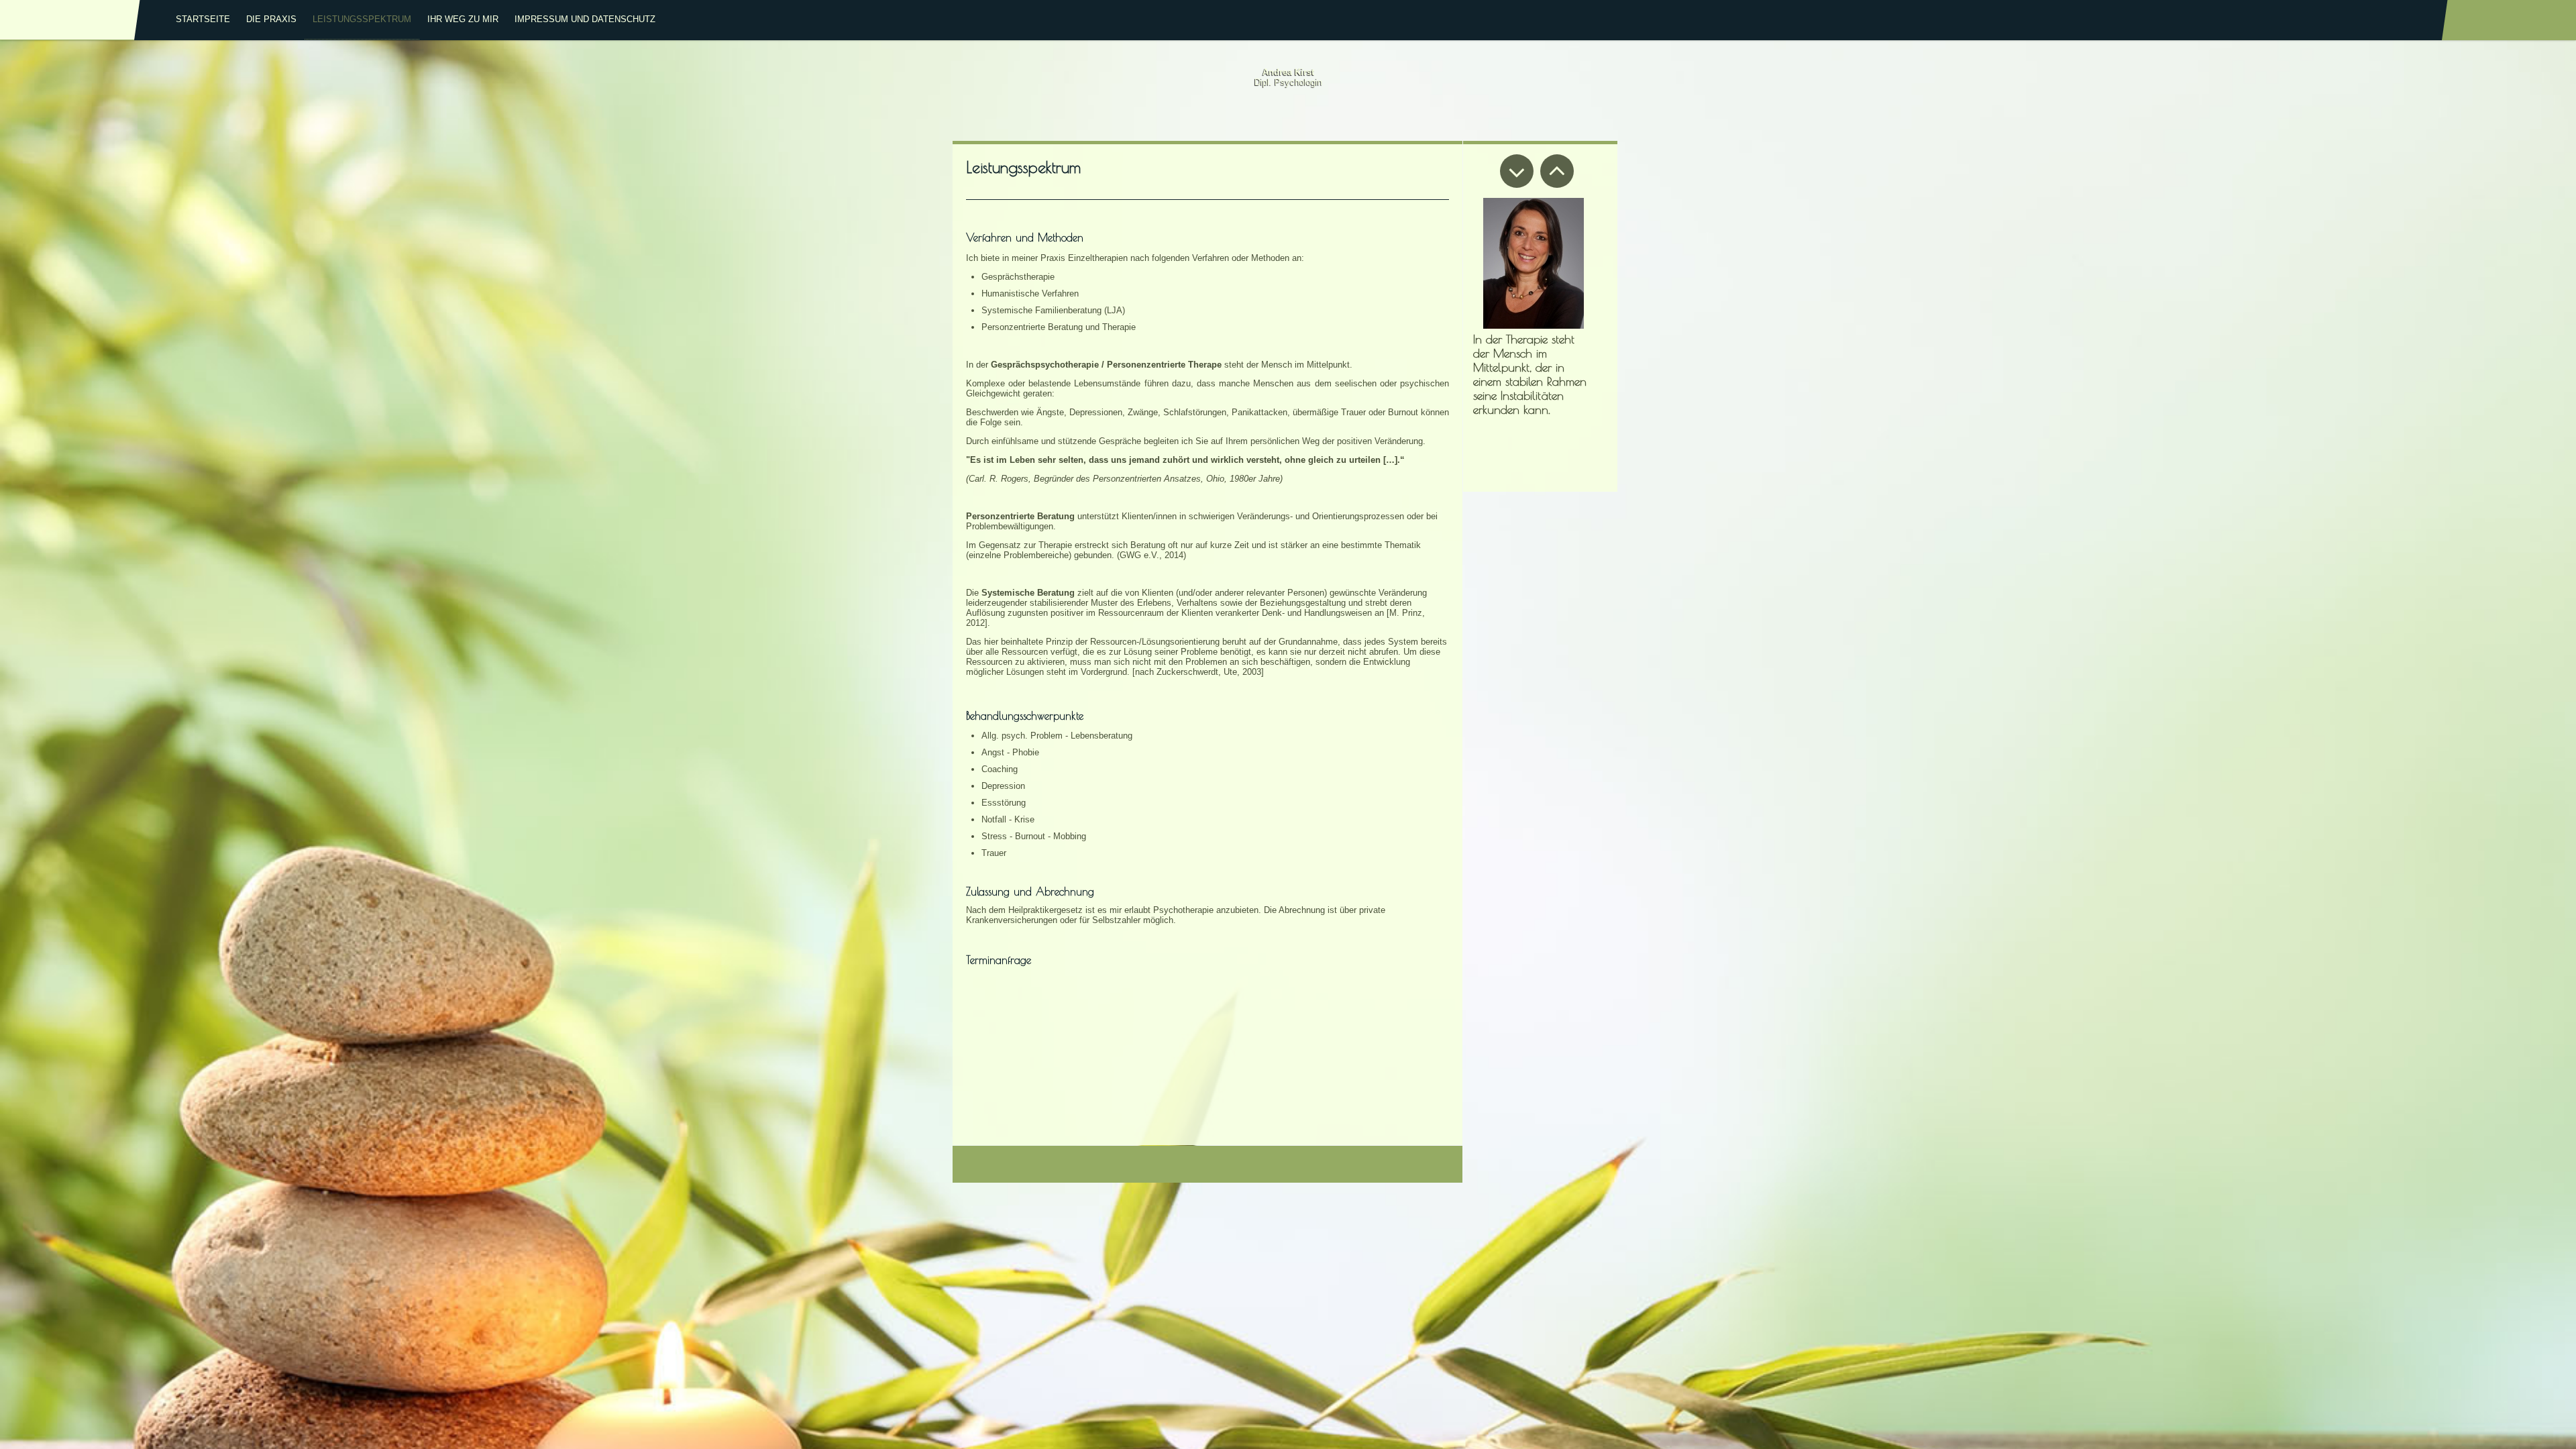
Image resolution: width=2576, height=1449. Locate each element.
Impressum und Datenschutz (585, 19)
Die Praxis (271, 19)
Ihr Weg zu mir (463, 19)
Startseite (203, 19)
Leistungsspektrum (362, 19)
